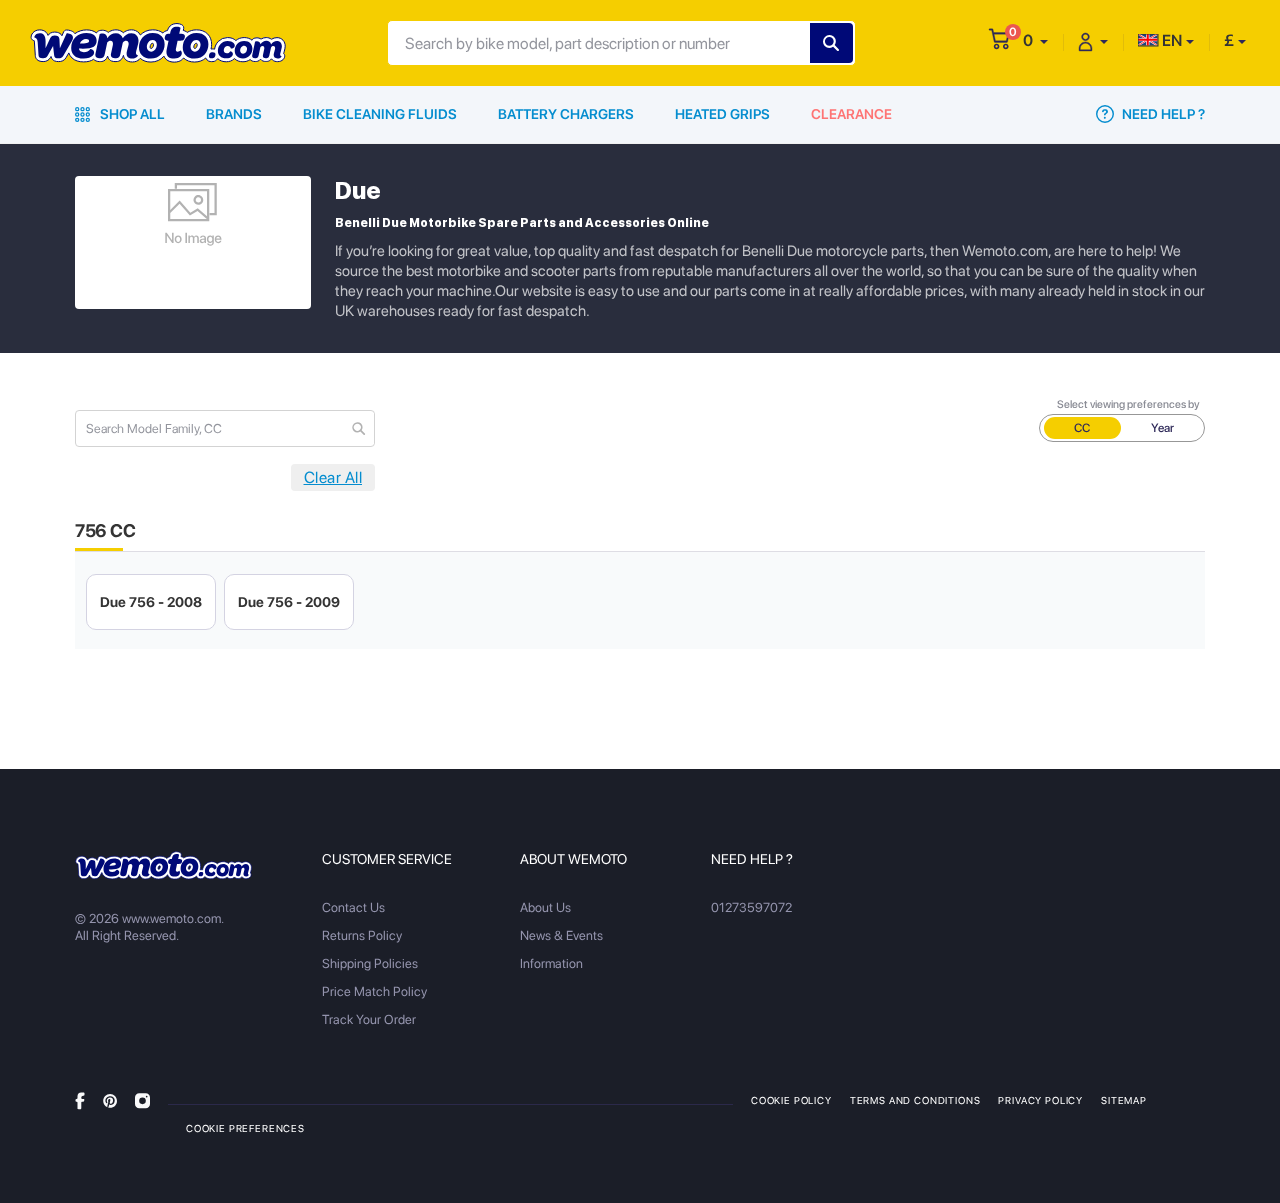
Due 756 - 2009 (289, 602)
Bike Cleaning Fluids (380, 114)
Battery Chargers (566, 114)
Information (551, 963)
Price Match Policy (374, 991)
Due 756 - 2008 (151, 602)
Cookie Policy (791, 1100)
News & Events (561, 935)
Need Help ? (1162, 114)
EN (1170, 40)
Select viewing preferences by (1128, 404)
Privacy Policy (1040, 1100)
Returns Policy (362, 935)
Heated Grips (722, 114)
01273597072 (751, 907)
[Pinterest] (110, 1099)
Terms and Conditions (915, 1100)
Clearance (851, 114)
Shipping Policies (370, 963)
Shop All (131, 114)
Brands (234, 114)
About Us (545, 907)
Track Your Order (369, 1019)
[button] (1035, 40)
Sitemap (1124, 1100)
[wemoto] (163, 865)
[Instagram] (142, 1099)
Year (1162, 428)
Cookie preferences (245, 1128)
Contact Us (353, 907)
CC (1082, 428)
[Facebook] (80, 1099)
